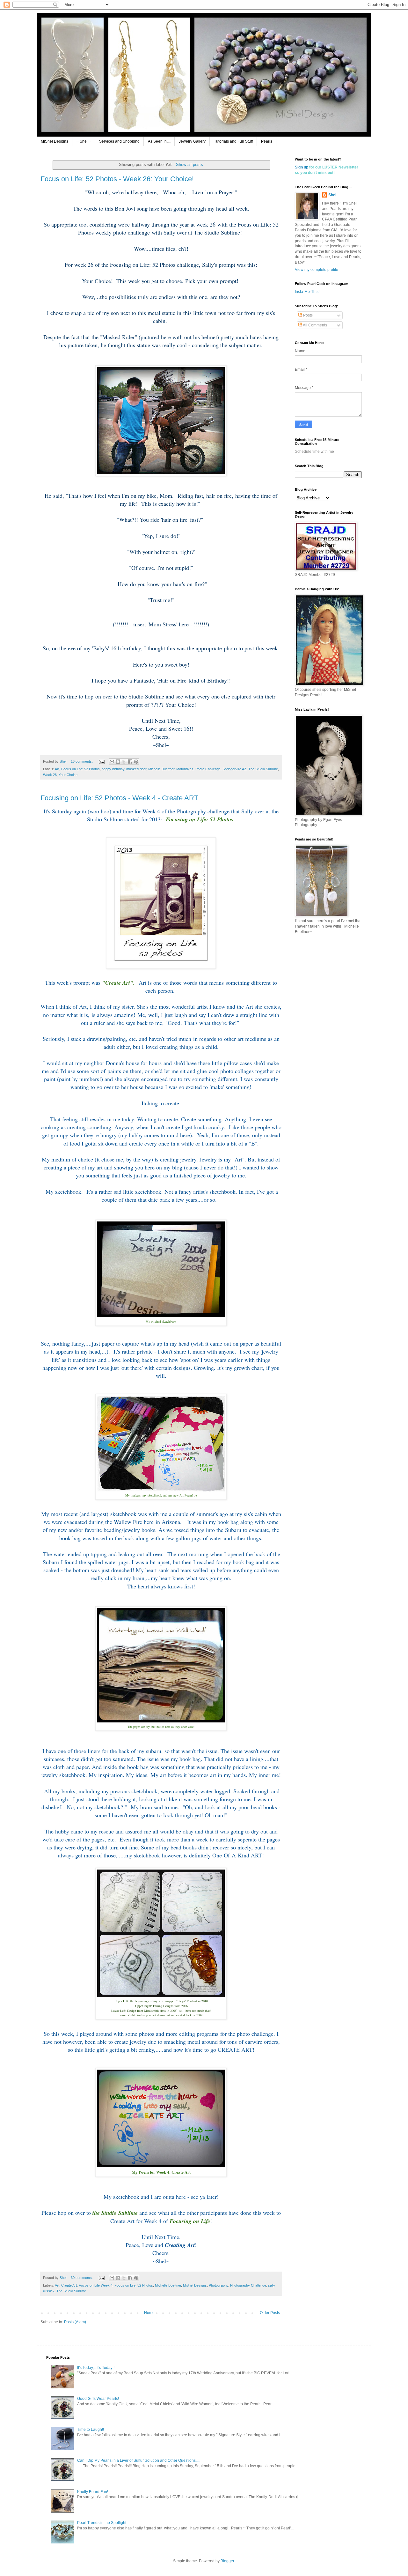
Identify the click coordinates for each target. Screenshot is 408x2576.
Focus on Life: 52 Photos (80, 769)
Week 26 (50, 775)
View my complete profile (317, 270)
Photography (219, 2285)
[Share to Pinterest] (136, 762)
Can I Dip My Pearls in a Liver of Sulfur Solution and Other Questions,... (138, 2460)
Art (57, 769)
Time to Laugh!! (91, 2430)
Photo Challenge (208, 769)
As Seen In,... (159, 141)
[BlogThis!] (118, 762)
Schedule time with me (314, 452)
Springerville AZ (234, 769)
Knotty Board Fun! (93, 2492)
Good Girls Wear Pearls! (98, 2399)
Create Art (69, 2285)
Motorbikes (185, 769)
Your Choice (68, 775)
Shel (332, 195)
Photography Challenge (248, 2285)
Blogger (227, 2561)
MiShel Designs (55, 141)
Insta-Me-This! (307, 292)
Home (149, 2313)
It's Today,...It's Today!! (96, 2368)
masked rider (136, 769)
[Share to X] (124, 762)
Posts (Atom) (75, 2322)
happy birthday (113, 769)
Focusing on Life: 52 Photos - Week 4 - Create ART (119, 798)
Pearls (267, 141)
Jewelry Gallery (192, 141)
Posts (307, 315)
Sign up (302, 167)
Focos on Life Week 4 (96, 2285)
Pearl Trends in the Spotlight (102, 2523)
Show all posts (189, 164)
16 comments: (82, 761)
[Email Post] (101, 761)
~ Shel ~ (84, 141)
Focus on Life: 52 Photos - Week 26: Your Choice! (117, 179)
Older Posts (270, 2313)
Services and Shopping (119, 141)
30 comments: (82, 2278)
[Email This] (112, 762)
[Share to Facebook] (130, 762)
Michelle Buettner (161, 769)
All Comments (315, 325)
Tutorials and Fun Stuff (233, 141)
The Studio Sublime (263, 769)
